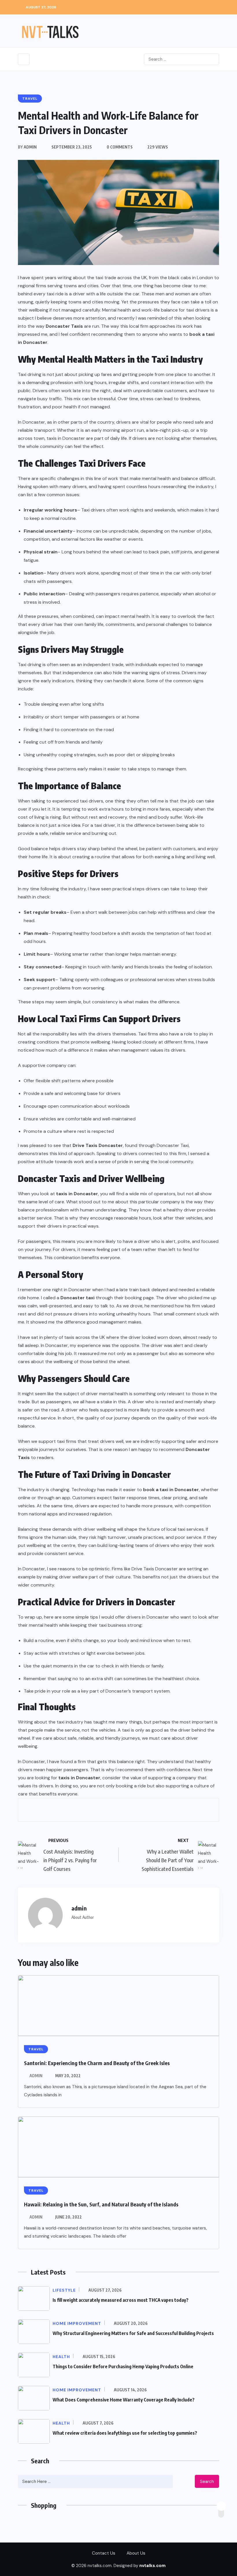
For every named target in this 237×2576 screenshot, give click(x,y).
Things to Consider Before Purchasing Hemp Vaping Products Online (123, 2366)
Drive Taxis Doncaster (155, 1569)
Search (207, 2482)
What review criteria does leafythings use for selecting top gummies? (125, 2433)
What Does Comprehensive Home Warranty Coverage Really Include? (124, 2400)
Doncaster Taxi (173, 1145)
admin (36, 2076)
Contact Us (104, 2553)
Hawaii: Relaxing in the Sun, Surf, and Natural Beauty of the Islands (101, 2204)
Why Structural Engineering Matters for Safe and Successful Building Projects (133, 2333)
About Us (136, 2553)
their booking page (134, 1298)
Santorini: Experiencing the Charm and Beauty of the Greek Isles (97, 2063)
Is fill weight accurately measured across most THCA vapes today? (121, 2300)
